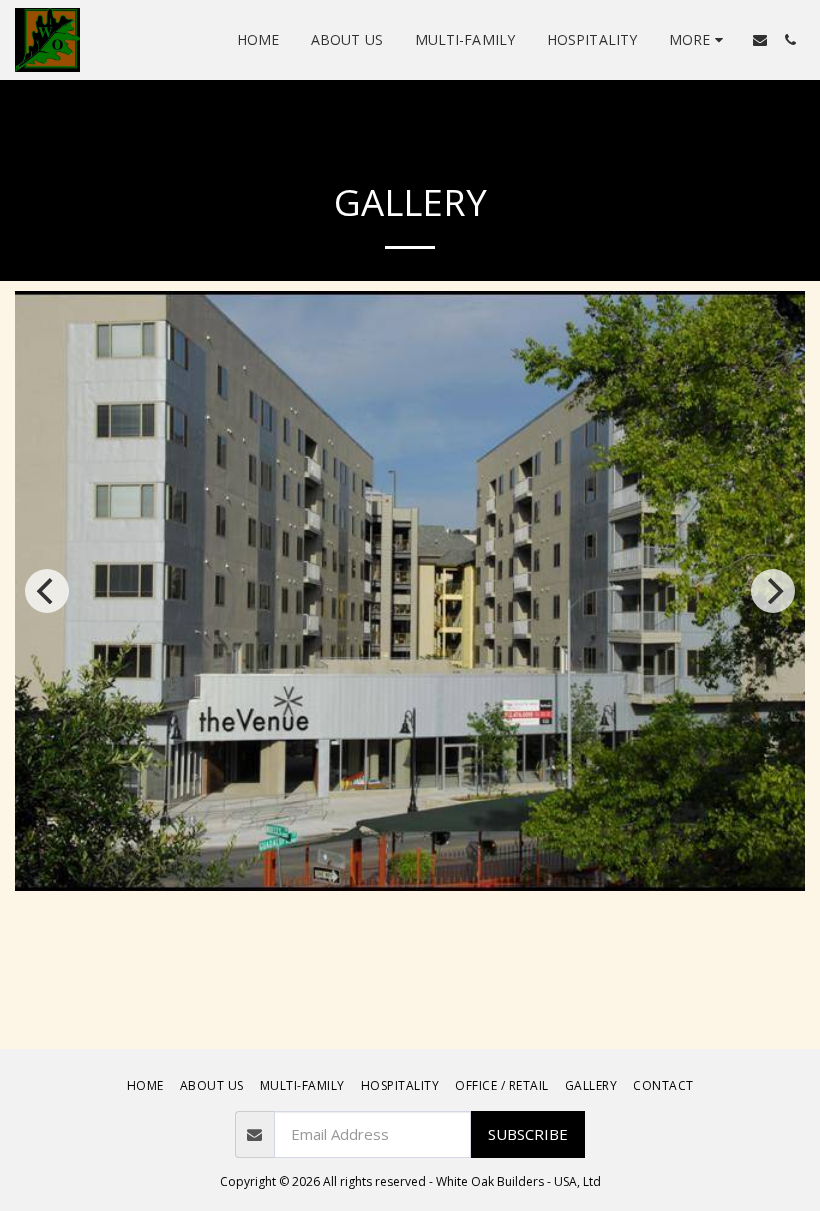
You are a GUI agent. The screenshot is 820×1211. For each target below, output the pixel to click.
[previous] (47, 591)
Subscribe (528, 1134)
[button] (760, 40)
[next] (773, 591)
